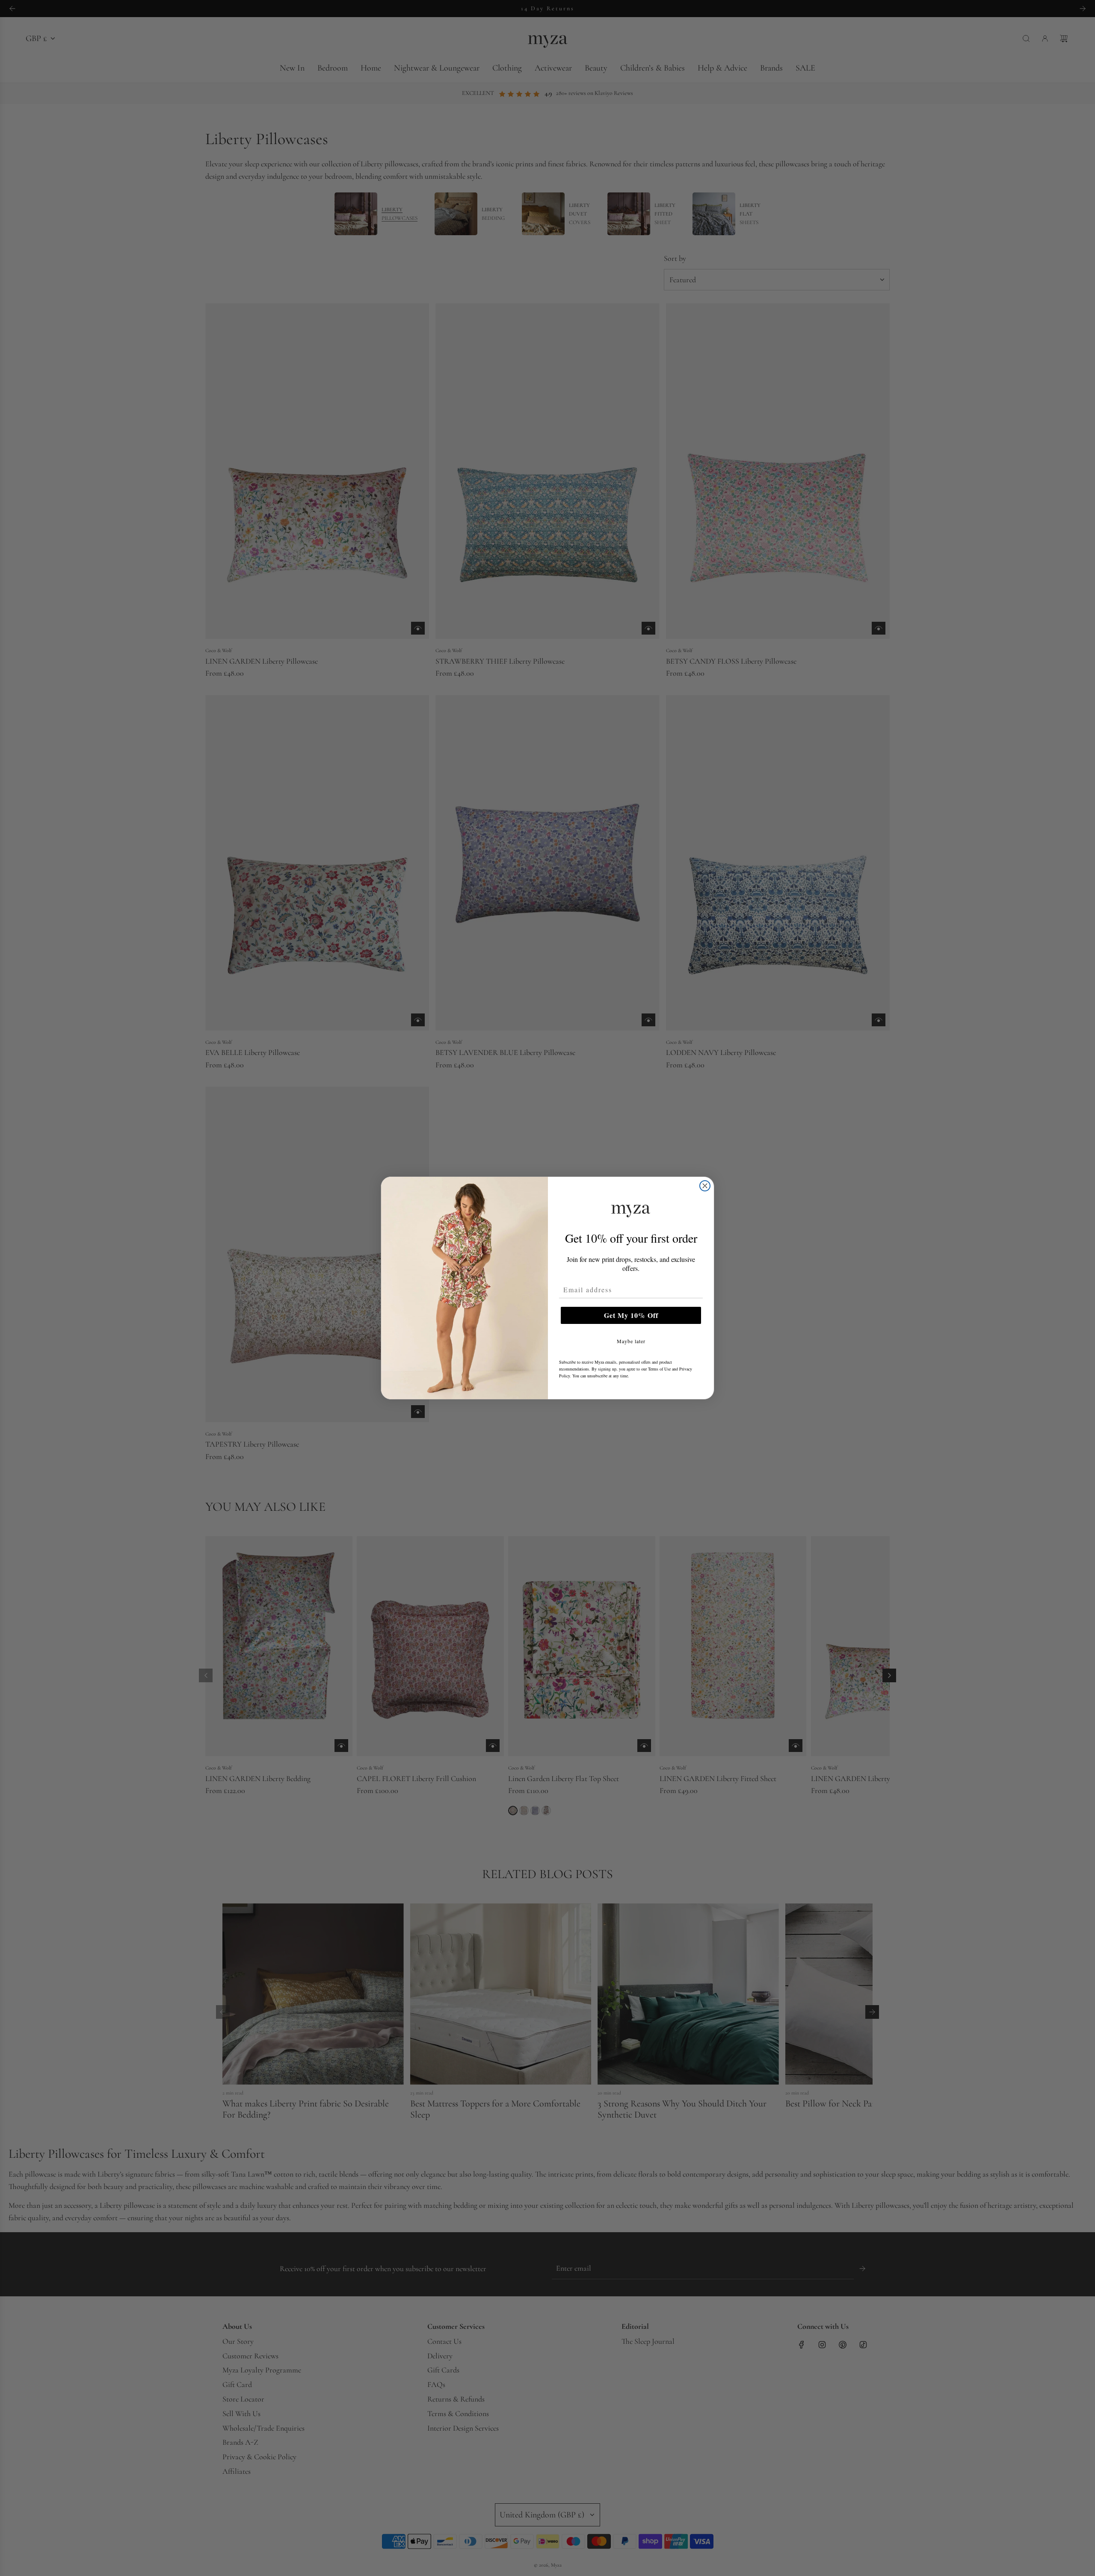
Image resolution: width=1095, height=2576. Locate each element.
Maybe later (631, 1341)
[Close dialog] (705, 1186)
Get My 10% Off (631, 1315)
